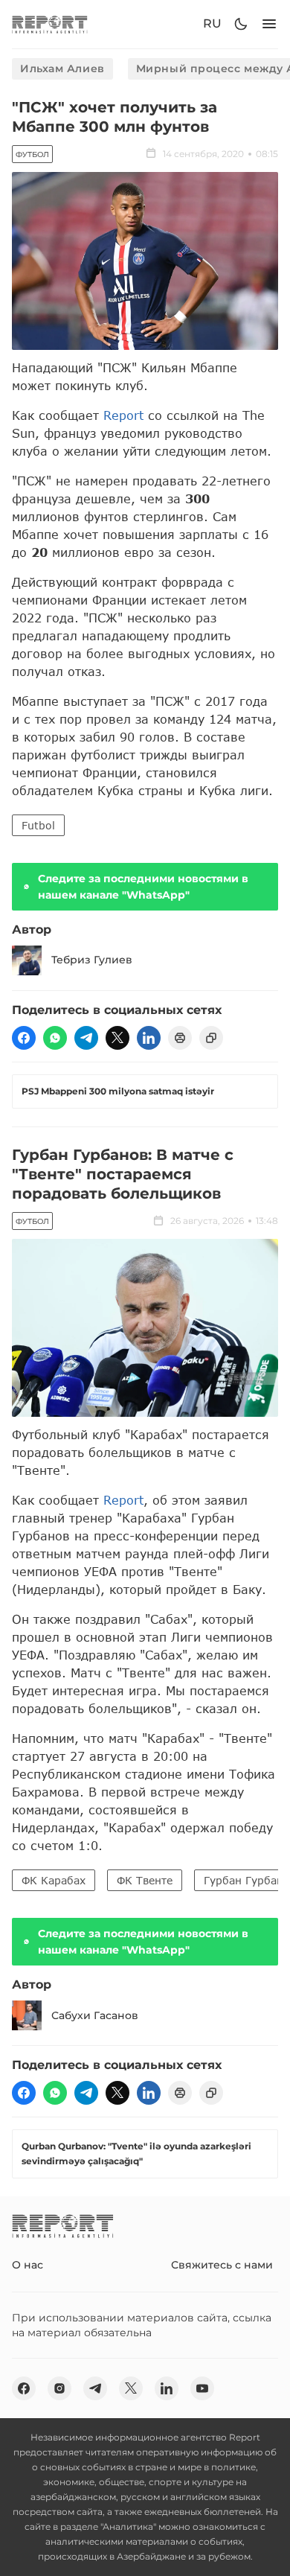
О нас (28, 2265)
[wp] (55, 1038)
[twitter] (117, 1038)
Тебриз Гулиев (92, 960)
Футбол (32, 154)
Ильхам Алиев (62, 68)
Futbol (38, 825)
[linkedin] (149, 1038)
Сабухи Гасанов (95, 2015)
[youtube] (202, 2388)
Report (123, 415)
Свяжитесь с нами (222, 2265)
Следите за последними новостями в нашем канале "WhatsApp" (143, 887)
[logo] (50, 24)
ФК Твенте (145, 1880)
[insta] (59, 2388)
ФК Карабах (54, 1880)
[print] (180, 1038)
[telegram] (86, 1038)
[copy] (211, 1038)
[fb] (24, 1038)
